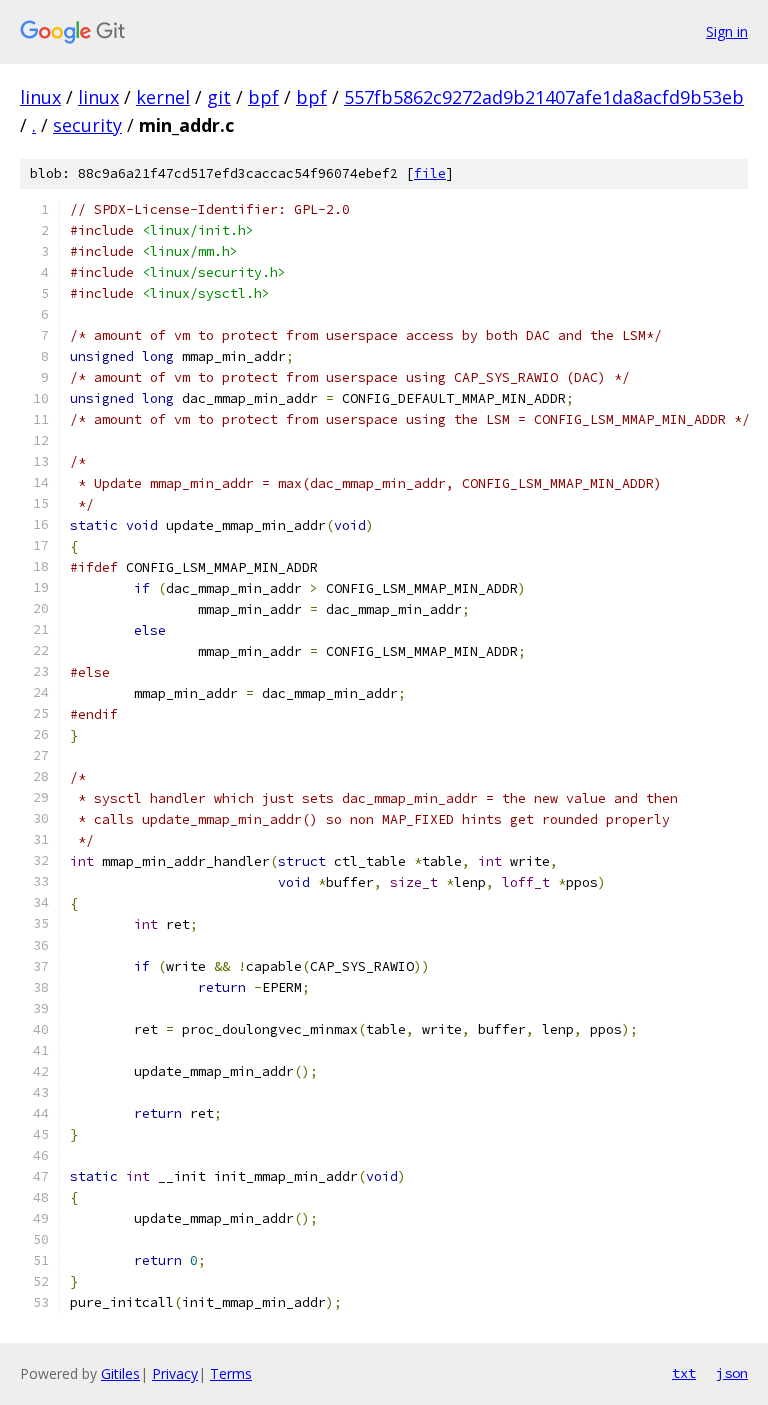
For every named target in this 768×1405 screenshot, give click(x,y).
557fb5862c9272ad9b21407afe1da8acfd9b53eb (544, 97)
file (430, 173)
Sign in (727, 31)
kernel (163, 97)
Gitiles (120, 1373)
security (87, 125)
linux (40, 97)
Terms (231, 1373)
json (732, 1373)
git (219, 97)
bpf (263, 97)
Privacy (175, 1373)
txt (684, 1373)
